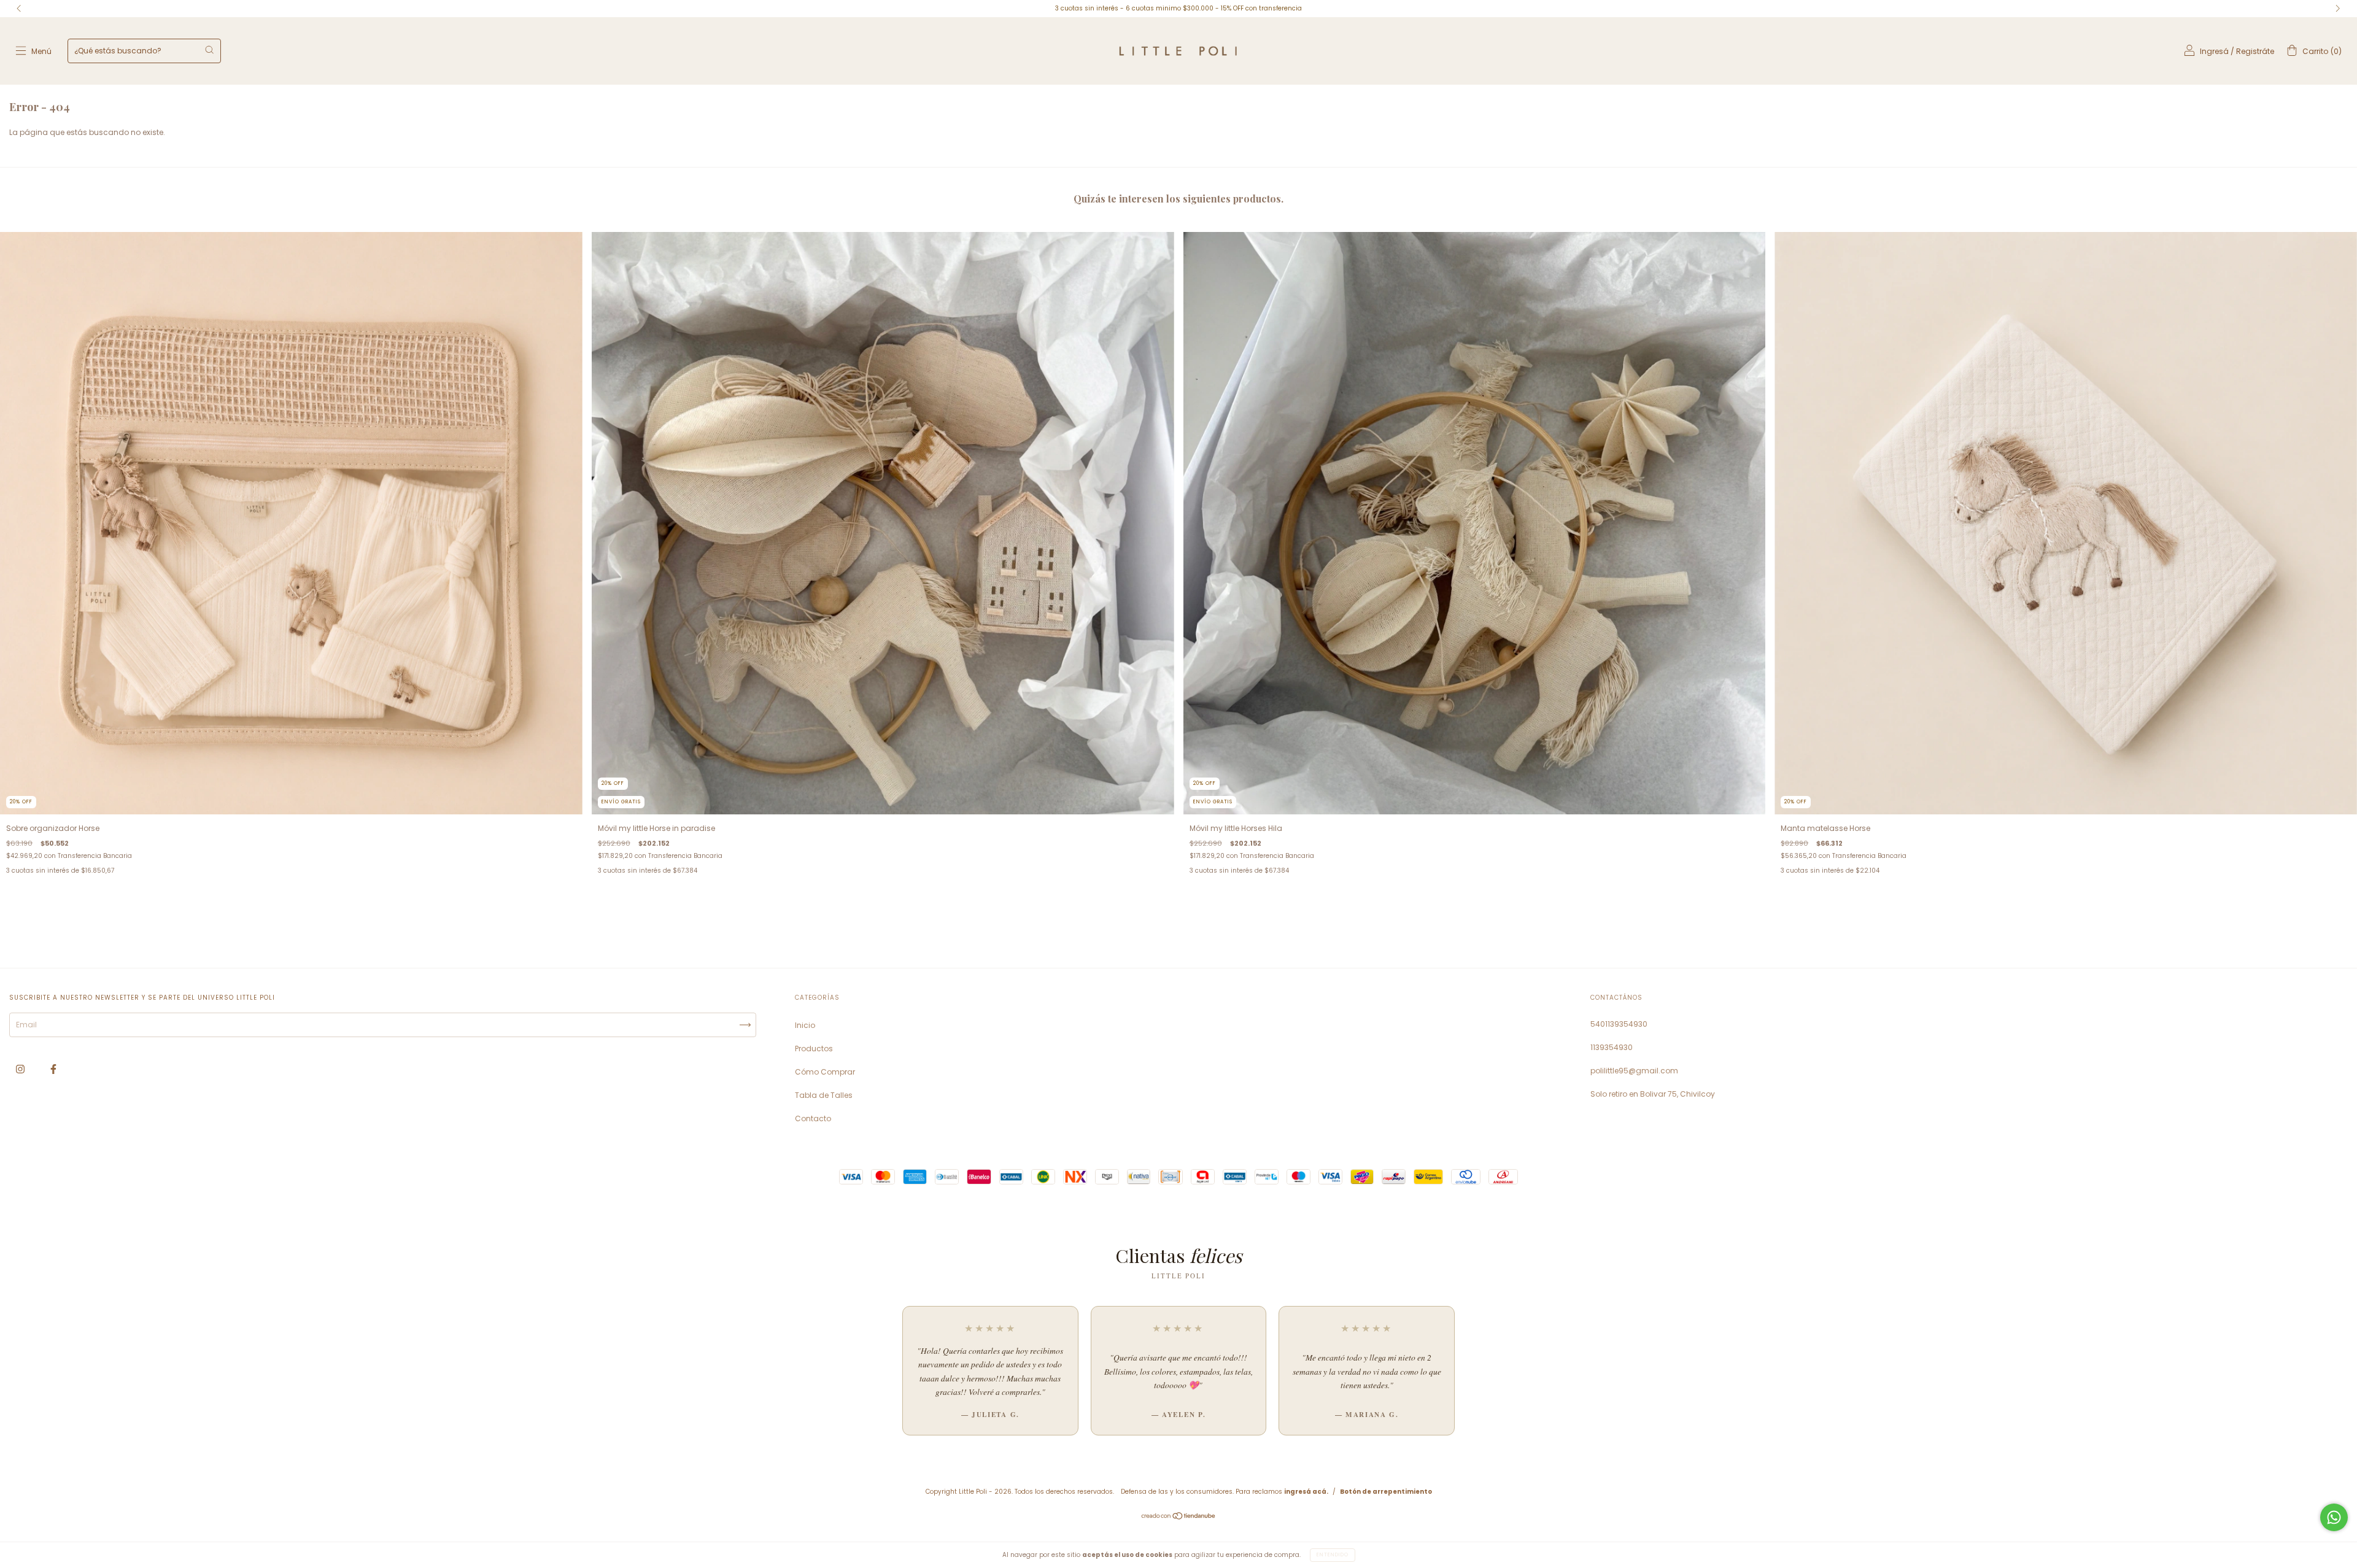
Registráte (2255, 51)
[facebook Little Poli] (53, 1069)
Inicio (805, 1025)
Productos (814, 1049)
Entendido (1333, 1555)
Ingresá (2214, 51)
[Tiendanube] (1179, 1517)
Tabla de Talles (824, 1095)
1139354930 (1612, 1047)
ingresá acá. (1306, 1492)
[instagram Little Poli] (21, 1069)
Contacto (813, 1118)
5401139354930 (1619, 1024)
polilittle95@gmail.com (1634, 1071)
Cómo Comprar (825, 1072)
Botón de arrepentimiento (1386, 1492)
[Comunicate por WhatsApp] (2334, 1517)
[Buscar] (209, 50)
